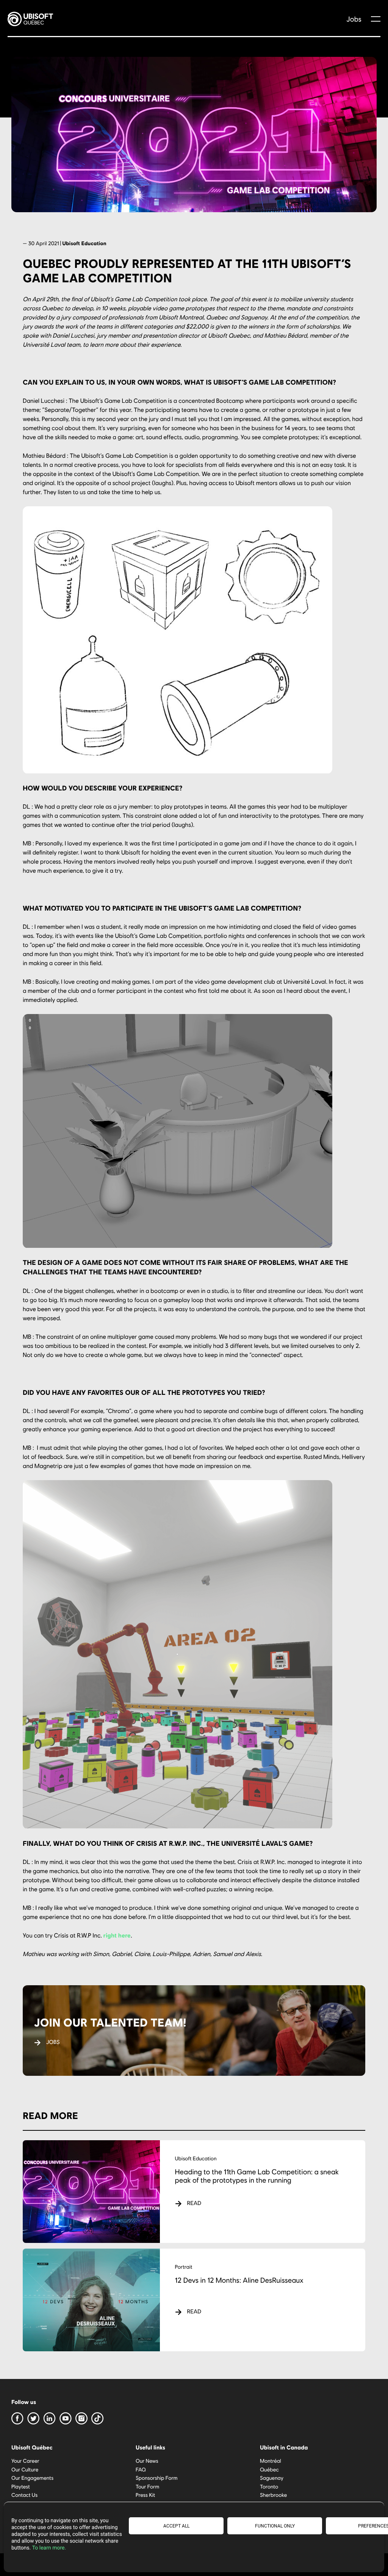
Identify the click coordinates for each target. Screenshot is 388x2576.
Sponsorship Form (156, 2478)
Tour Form (147, 2486)
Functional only (275, 2526)
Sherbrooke (273, 2495)
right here (117, 1935)
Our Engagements (32, 2478)
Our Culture (25, 2469)
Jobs (354, 19)
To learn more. (49, 2548)
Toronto (269, 2486)
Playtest (21, 2486)
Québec (269, 2469)
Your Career (25, 2461)
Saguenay (272, 2478)
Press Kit (145, 2495)
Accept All (176, 2526)
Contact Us (24, 2495)
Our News (147, 2461)
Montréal (271, 2461)
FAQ (141, 2469)
